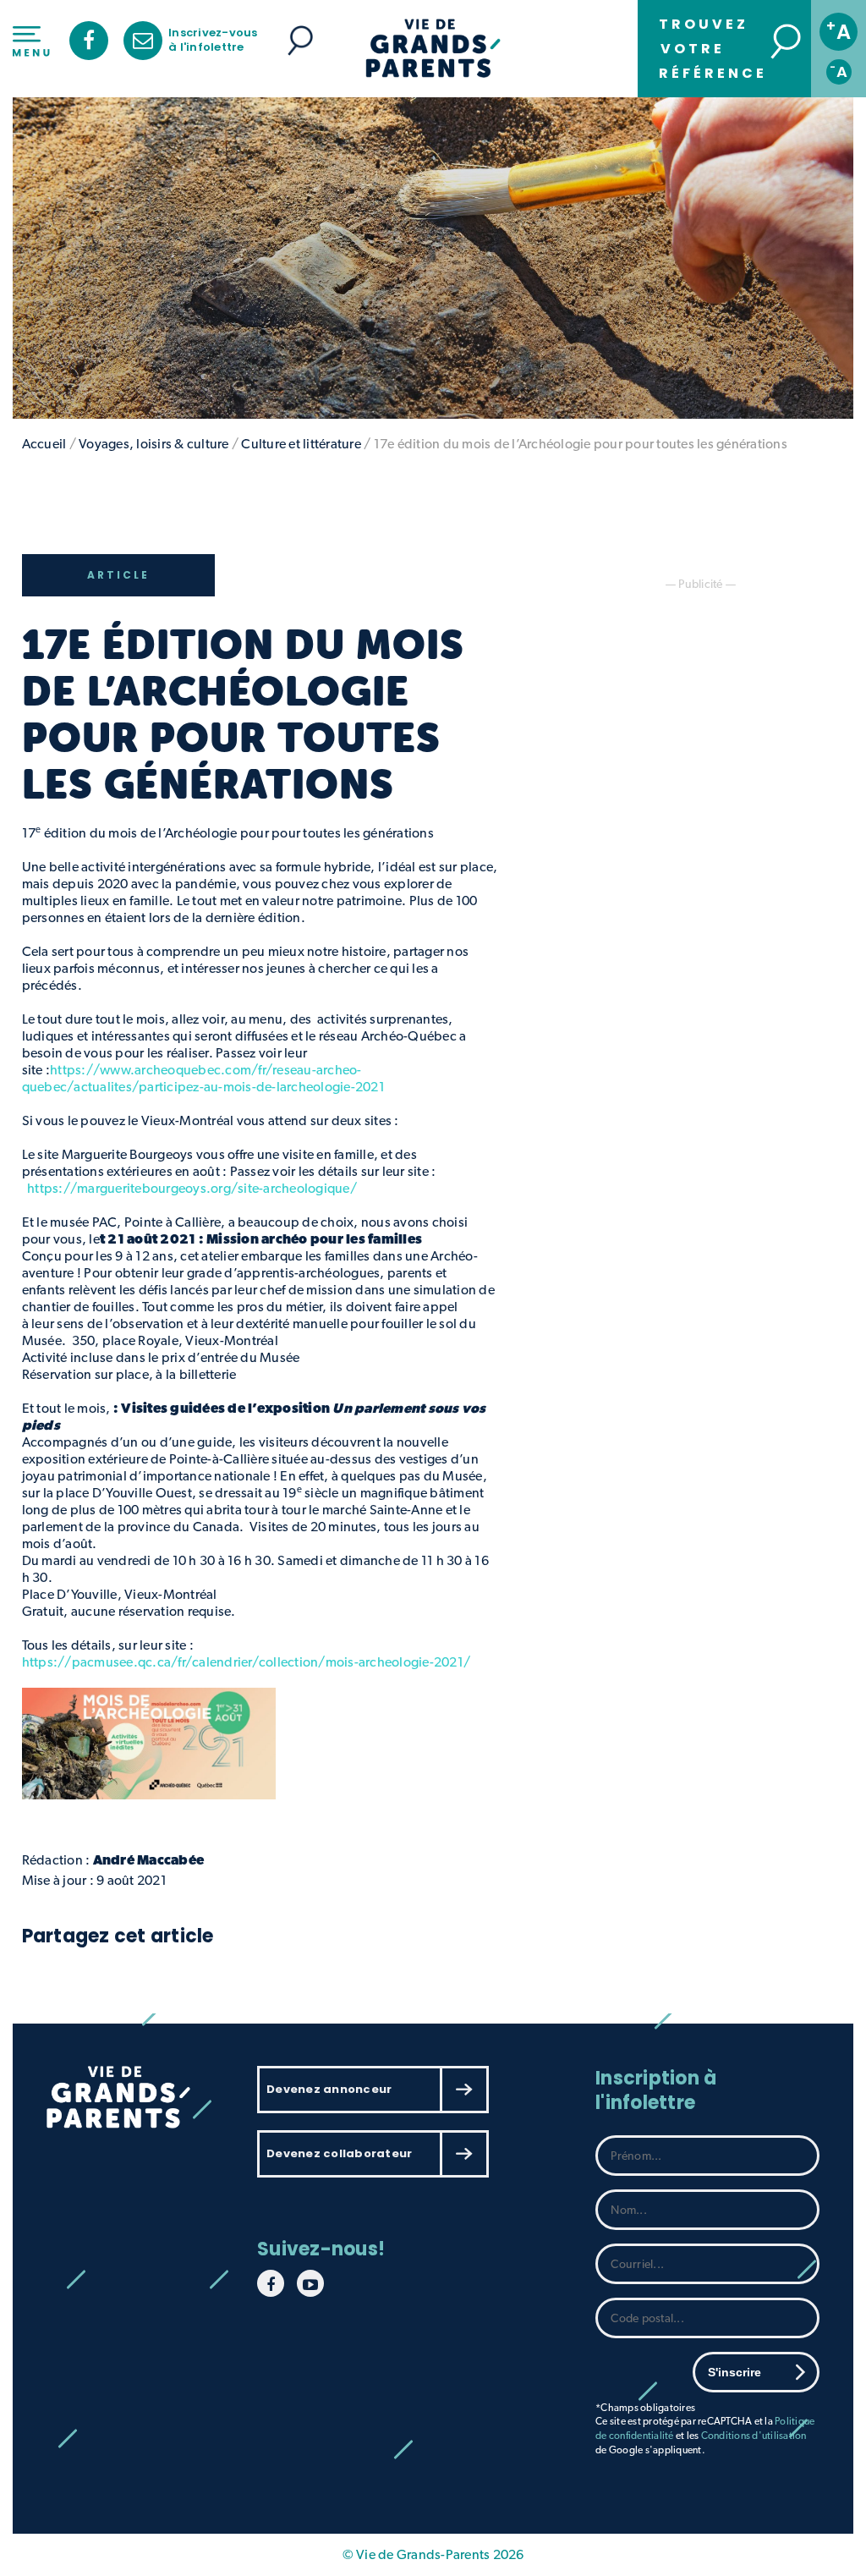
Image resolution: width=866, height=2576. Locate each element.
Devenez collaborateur (339, 2153)
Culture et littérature (301, 444)
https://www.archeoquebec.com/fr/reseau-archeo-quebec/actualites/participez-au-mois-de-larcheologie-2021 (203, 1078)
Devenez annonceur (329, 2089)
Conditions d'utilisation (754, 2436)
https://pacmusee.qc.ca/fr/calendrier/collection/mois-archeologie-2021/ (247, 1662)
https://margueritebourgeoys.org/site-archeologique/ (192, 1188)
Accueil (44, 444)
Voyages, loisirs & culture (154, 444)
